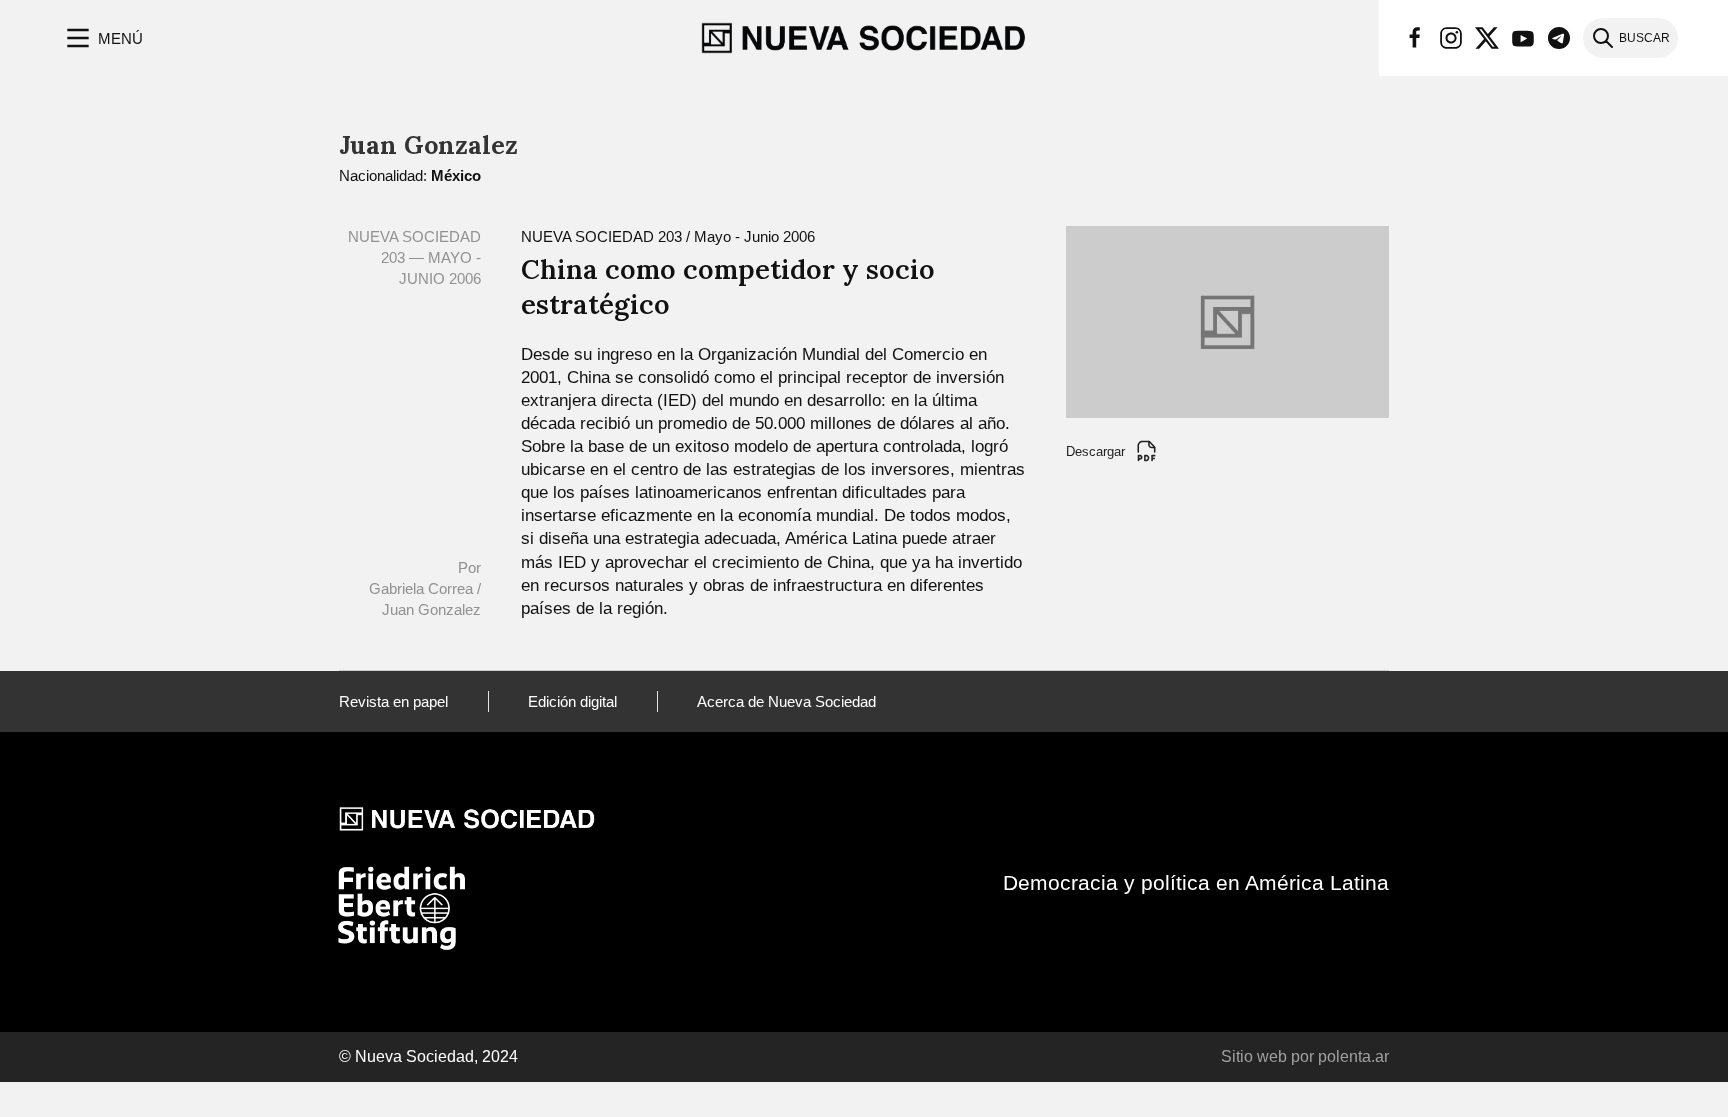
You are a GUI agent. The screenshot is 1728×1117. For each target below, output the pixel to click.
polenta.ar (1353, 1056)
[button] (102, 38)
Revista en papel (393, 701)
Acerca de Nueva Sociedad (786, 701)
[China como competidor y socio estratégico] (1227, 320)
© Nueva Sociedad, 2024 (428, 1056)
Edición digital (572, 701)
